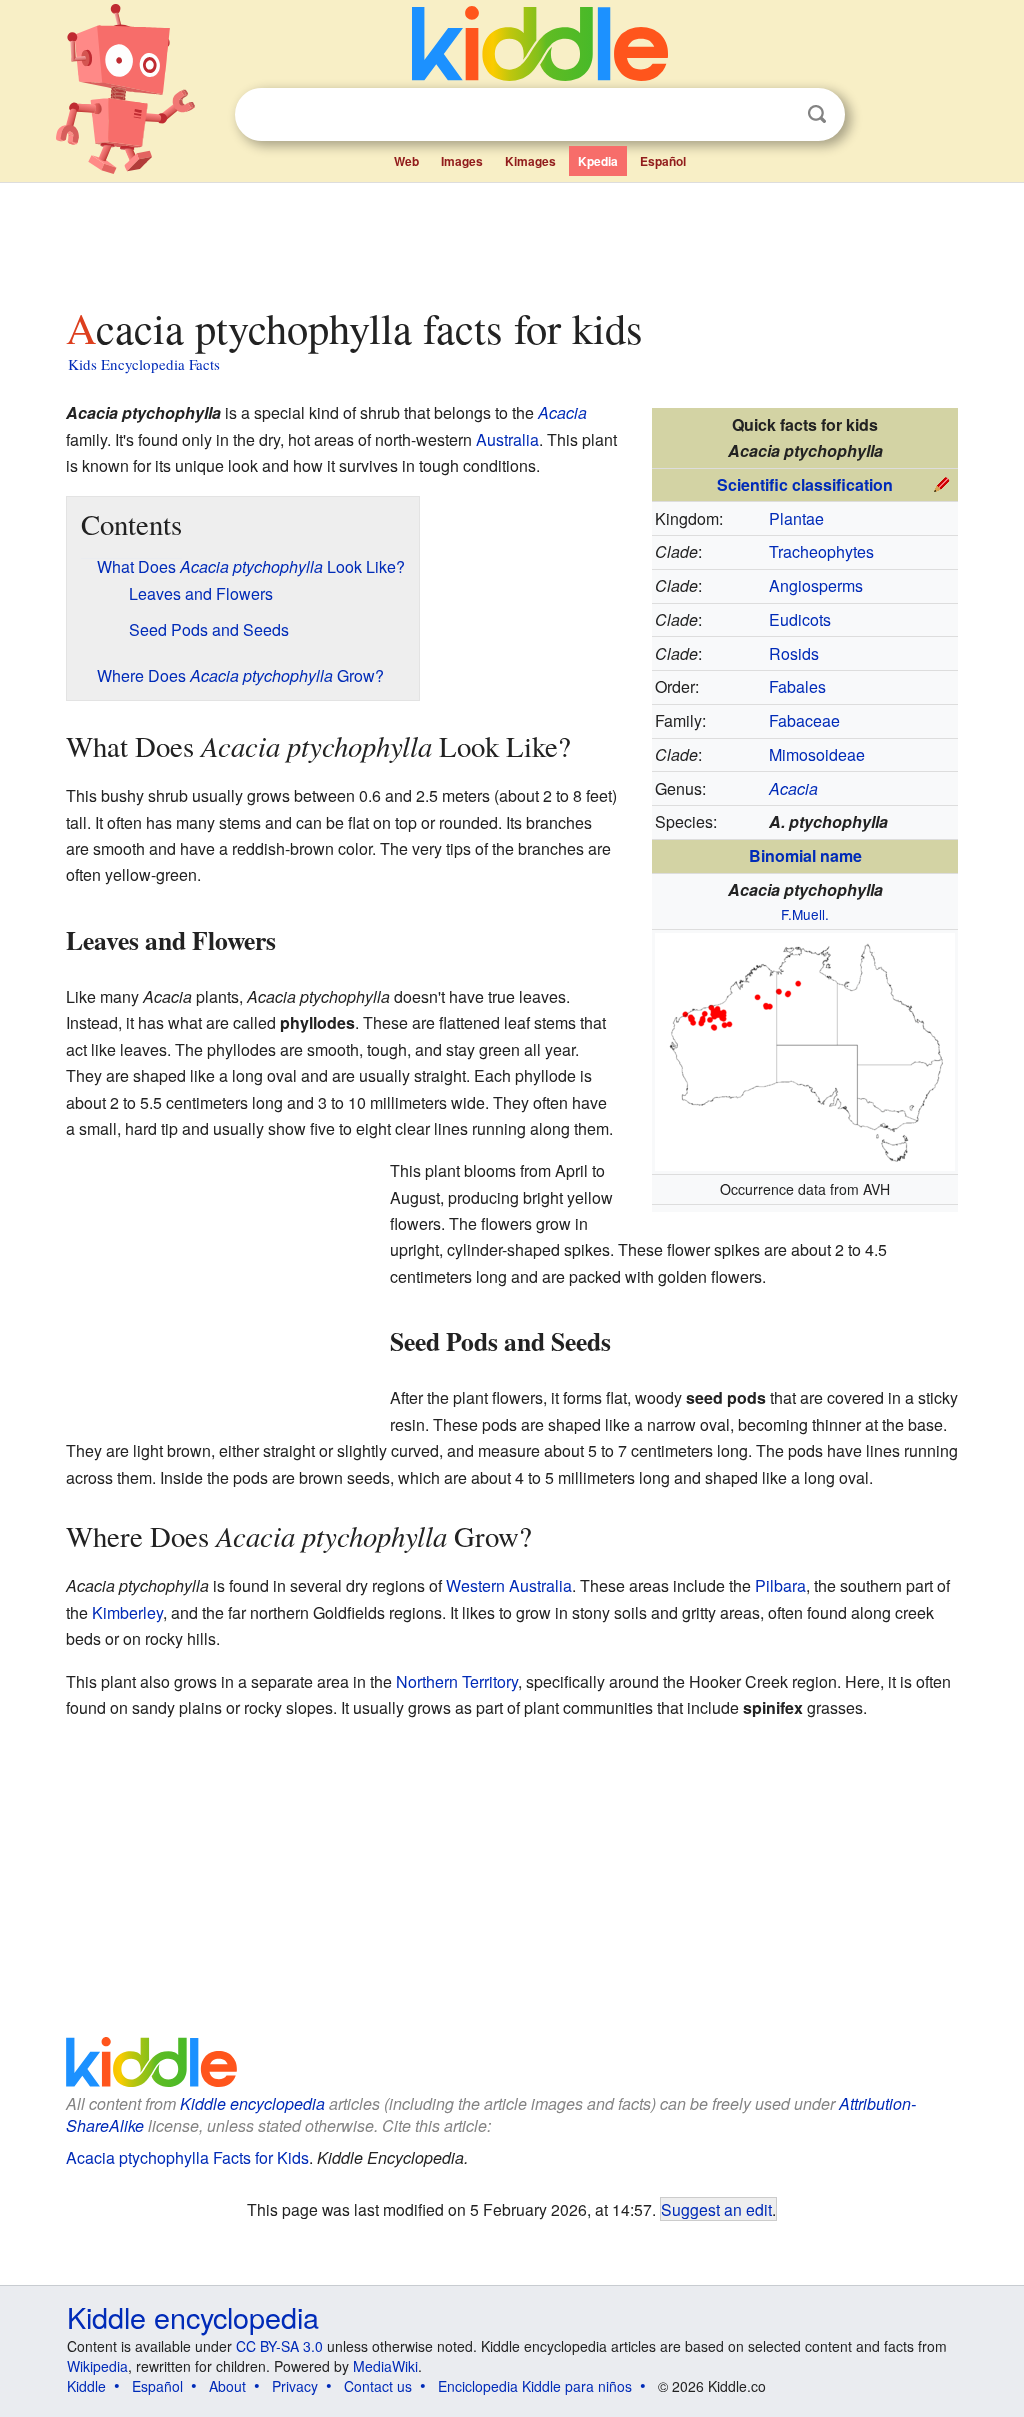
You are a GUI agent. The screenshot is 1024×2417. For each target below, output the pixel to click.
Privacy (295, 2386)
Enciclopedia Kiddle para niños (535, 2386)
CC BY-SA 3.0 (279, 2346)
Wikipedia (97, 2366)
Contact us (378, 2386)
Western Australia (509, 1585)
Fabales (797, 686)
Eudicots (800, 619)
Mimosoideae (817, 754)
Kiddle (86, 2386)
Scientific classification (805, 484)
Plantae (796, 518)
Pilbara (780, 1585)
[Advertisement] (511, 239)
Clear (776, 115)
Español (663, 161)
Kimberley (127, 1612)
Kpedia (598, 161)
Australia (507, 439)
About (227, 2386)
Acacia (562, 412)
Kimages (530, 161)
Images (462, 161)
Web (406, 161)
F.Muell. (805, 914)
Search (817, 114)
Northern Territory (457, 1681)
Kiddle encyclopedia (252, 2103)
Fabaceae (804, 720)
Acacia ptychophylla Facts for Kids (187, 2157)
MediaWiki (385, 2366)
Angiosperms (816, 585)
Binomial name (805, 855)
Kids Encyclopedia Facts (144, 364)
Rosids (794, 653)
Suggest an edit (716, 2209)
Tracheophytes (821, 551)
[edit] (942, 482)
